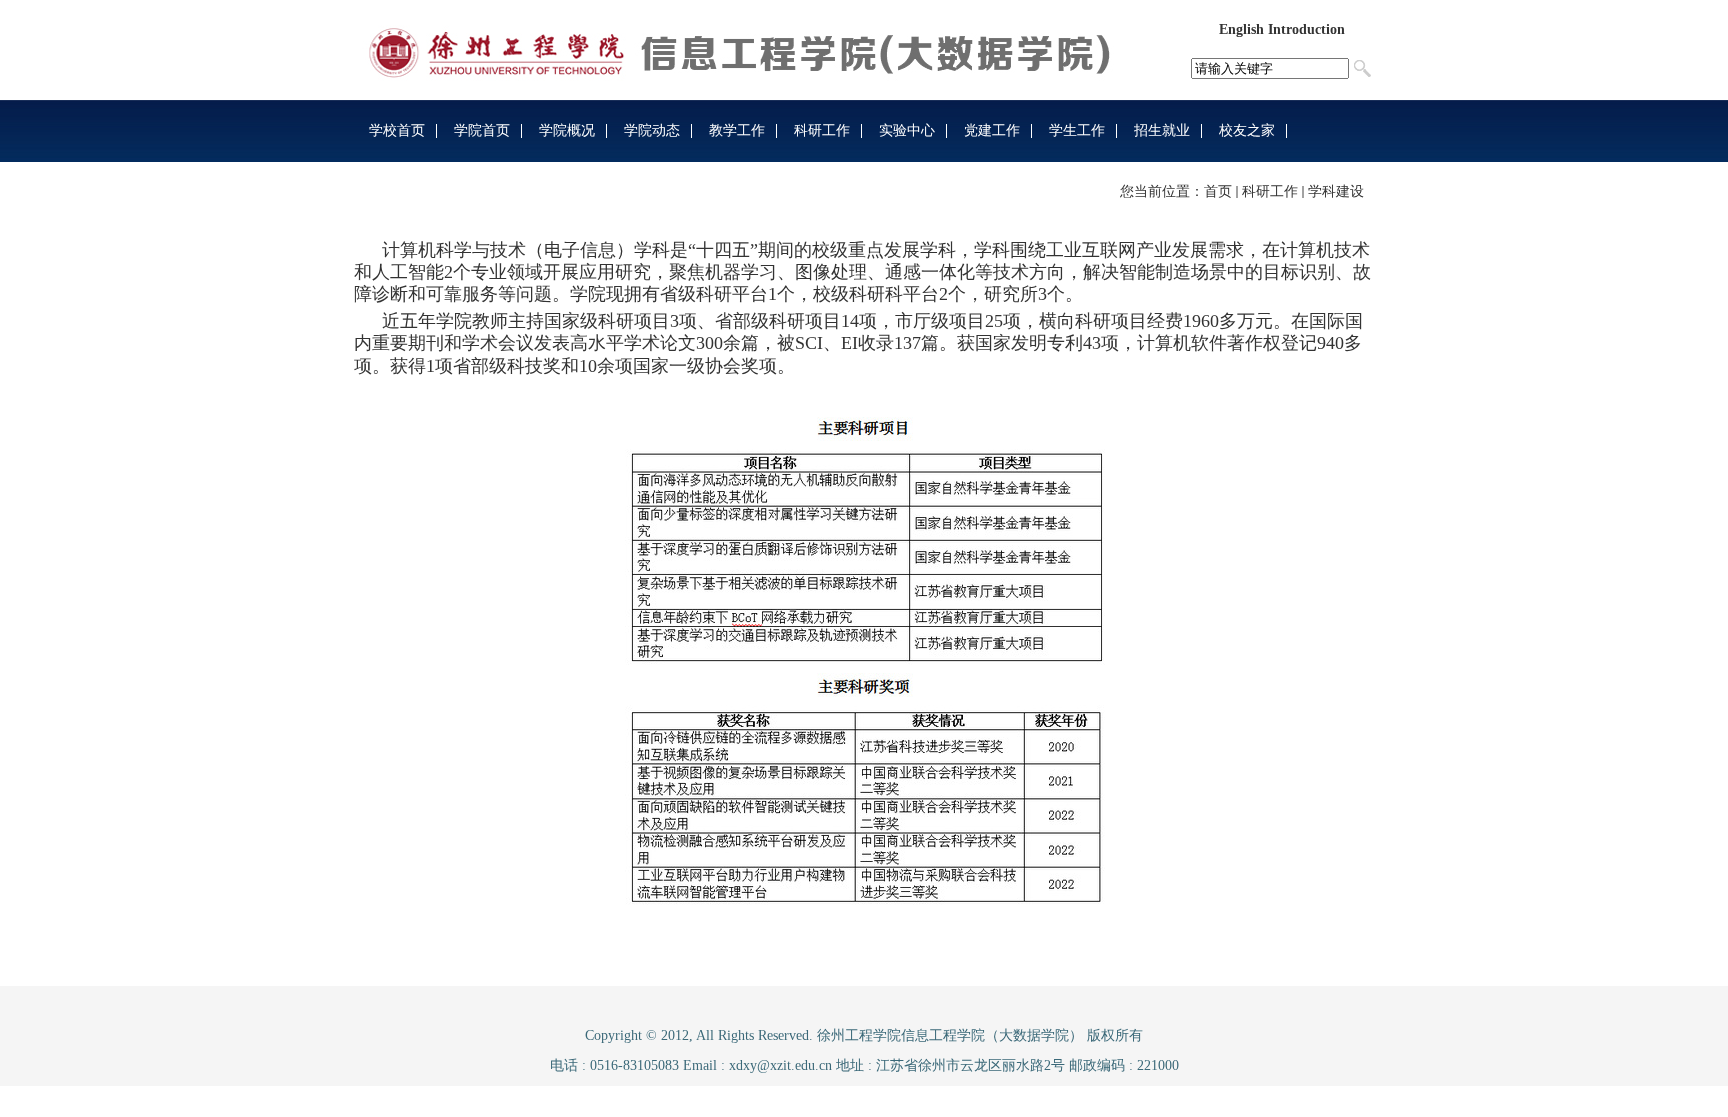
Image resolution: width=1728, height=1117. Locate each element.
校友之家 (1247, 130)
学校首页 (397, 130)
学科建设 (1336, 191)
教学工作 (737, 130)
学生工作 (1077, 130)
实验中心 (907, 130)
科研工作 (822, 130)
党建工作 (992, 130)
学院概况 (567, 130)
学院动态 (652, 130)
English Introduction (1282, 29)
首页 (1218, 191)
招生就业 (1162, 130)
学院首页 (482, 130)
